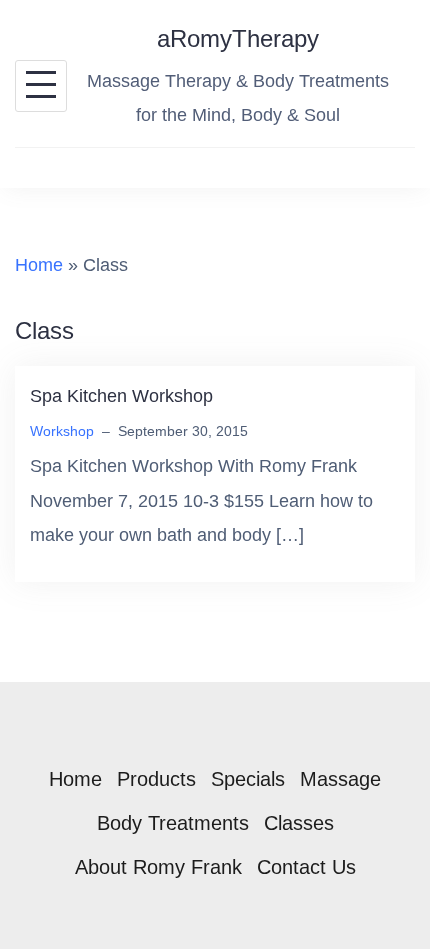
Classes (299, 823)
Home (39, 265)
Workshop (62, 431)
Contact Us (306, 867)
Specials (248, 779)
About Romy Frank (158, 867)
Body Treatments (173, 823)
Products (156, 779)
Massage (340, 779)
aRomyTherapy (238, 38)
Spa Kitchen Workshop (121, 396)
